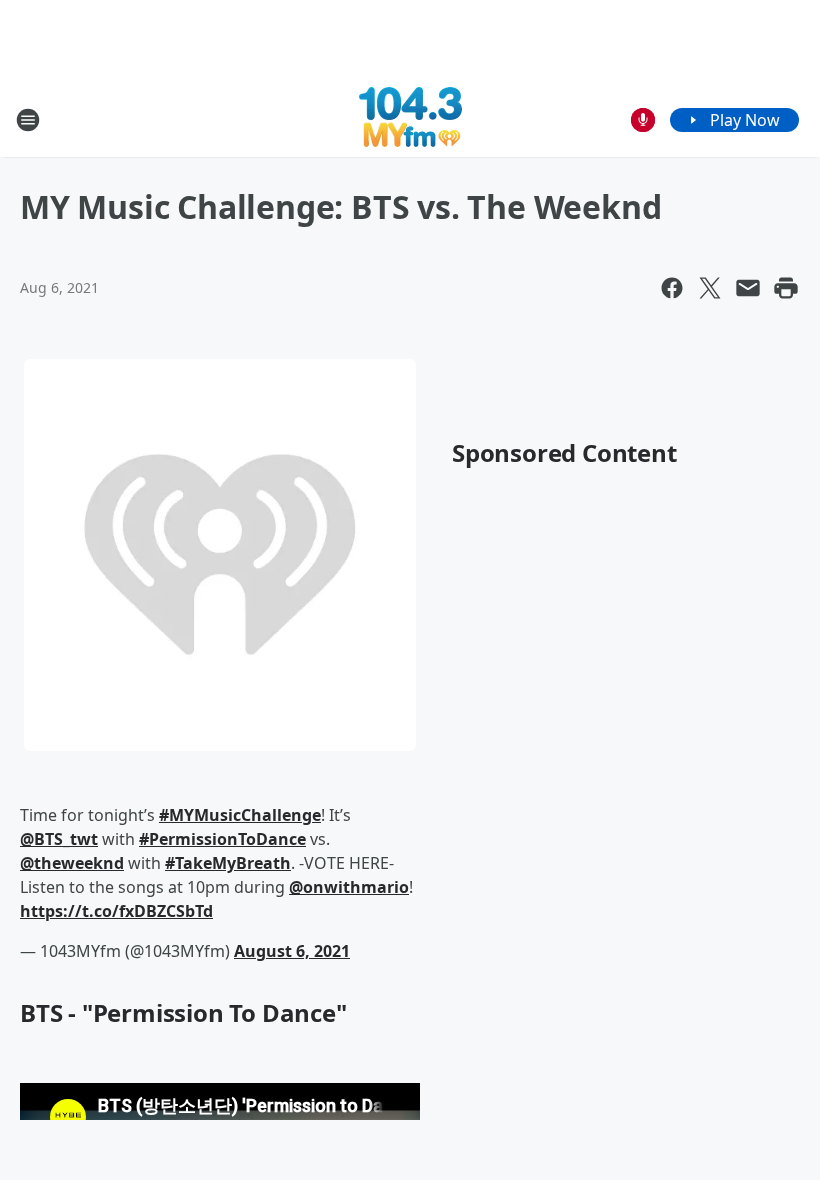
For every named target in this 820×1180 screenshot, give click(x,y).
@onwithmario (349, 887)
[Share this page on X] (710, 288)
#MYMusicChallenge (240, 815)
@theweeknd (72, 863)
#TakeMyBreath (228, 863)
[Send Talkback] (643, 120)
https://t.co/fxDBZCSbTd (116, 911)
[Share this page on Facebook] (672, 288)
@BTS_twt (59, 839)
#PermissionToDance (222, 839)
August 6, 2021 (292, 951)
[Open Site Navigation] (28, 120)
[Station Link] (410, 119)
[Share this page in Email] (748, 288)
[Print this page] (786, 288)
